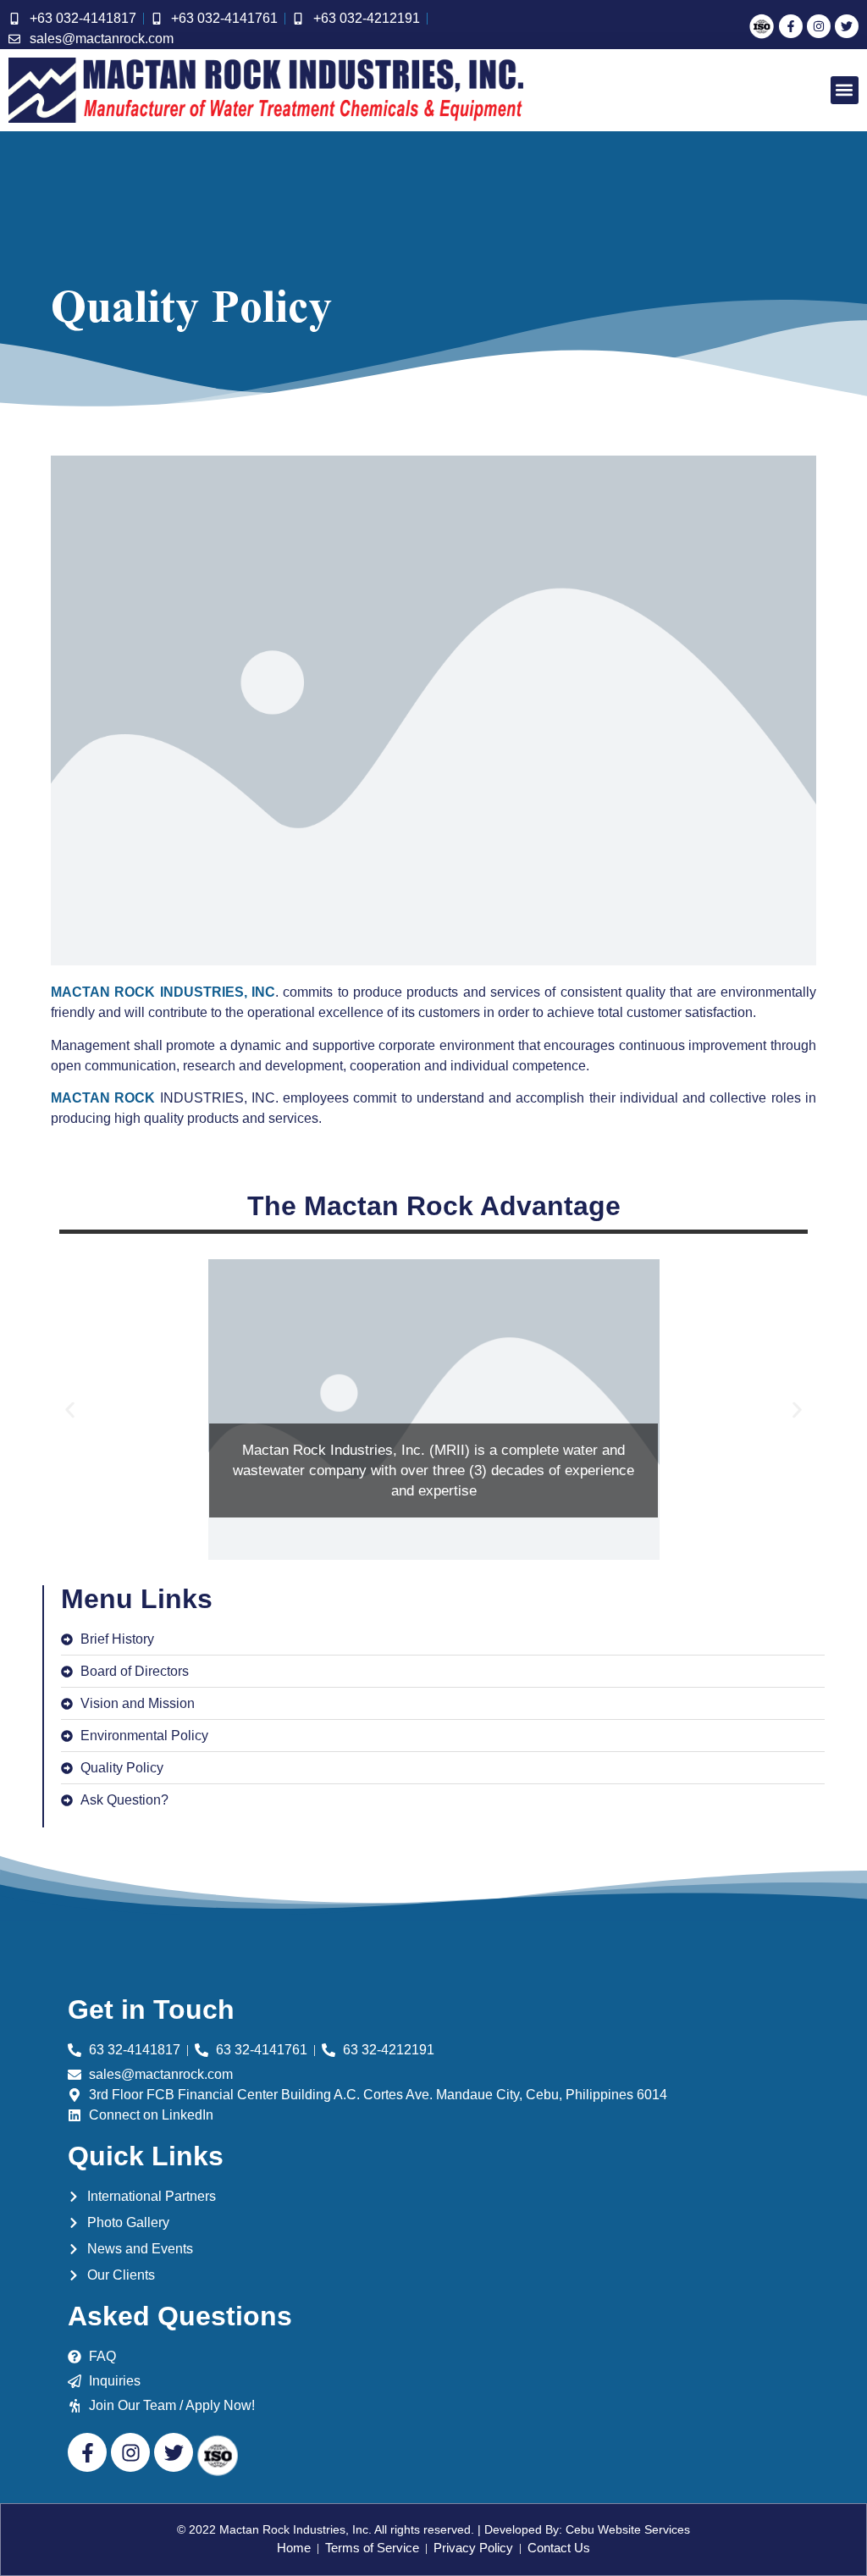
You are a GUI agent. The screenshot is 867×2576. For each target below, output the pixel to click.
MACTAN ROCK (103, 1098)
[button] (845, 90)
